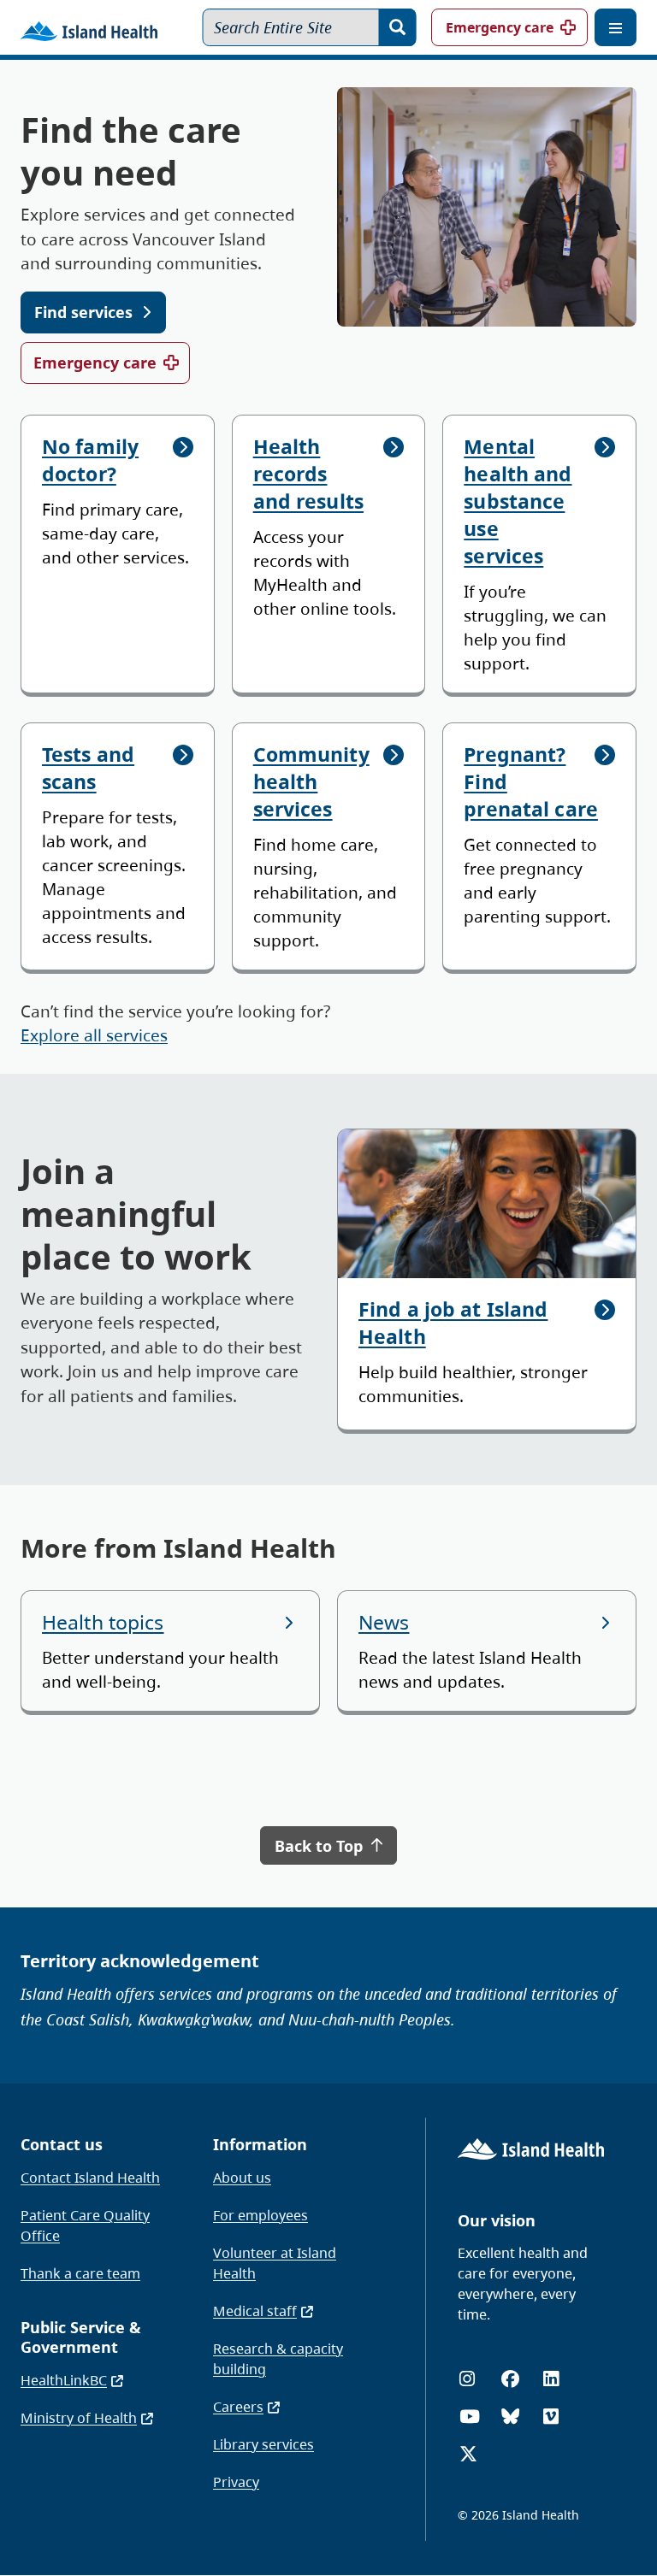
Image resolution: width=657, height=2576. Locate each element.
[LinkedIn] (551, 2379)
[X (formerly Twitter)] (468, 2454)
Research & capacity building (278, 2359)
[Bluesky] (510, 2417)
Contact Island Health (90, 2178)
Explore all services (94, 1035)
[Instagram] (467, 2379)
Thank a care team (80, 2273)
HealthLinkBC (64, 2380)
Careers (238, 2407)
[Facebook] (510, 2379)
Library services (263, 2444)
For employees (260, 2215)
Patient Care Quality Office (85, 2225)
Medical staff (255, 2311)
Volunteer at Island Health (275, 2263)
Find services (83, 312)
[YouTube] (470, 2417)
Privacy (236, 2482)
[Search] (398, 27)
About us (242, 2178)
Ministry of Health (79, 2418)
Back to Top (321, 1846)
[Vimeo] (551, 2417)
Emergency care (500, 27)
